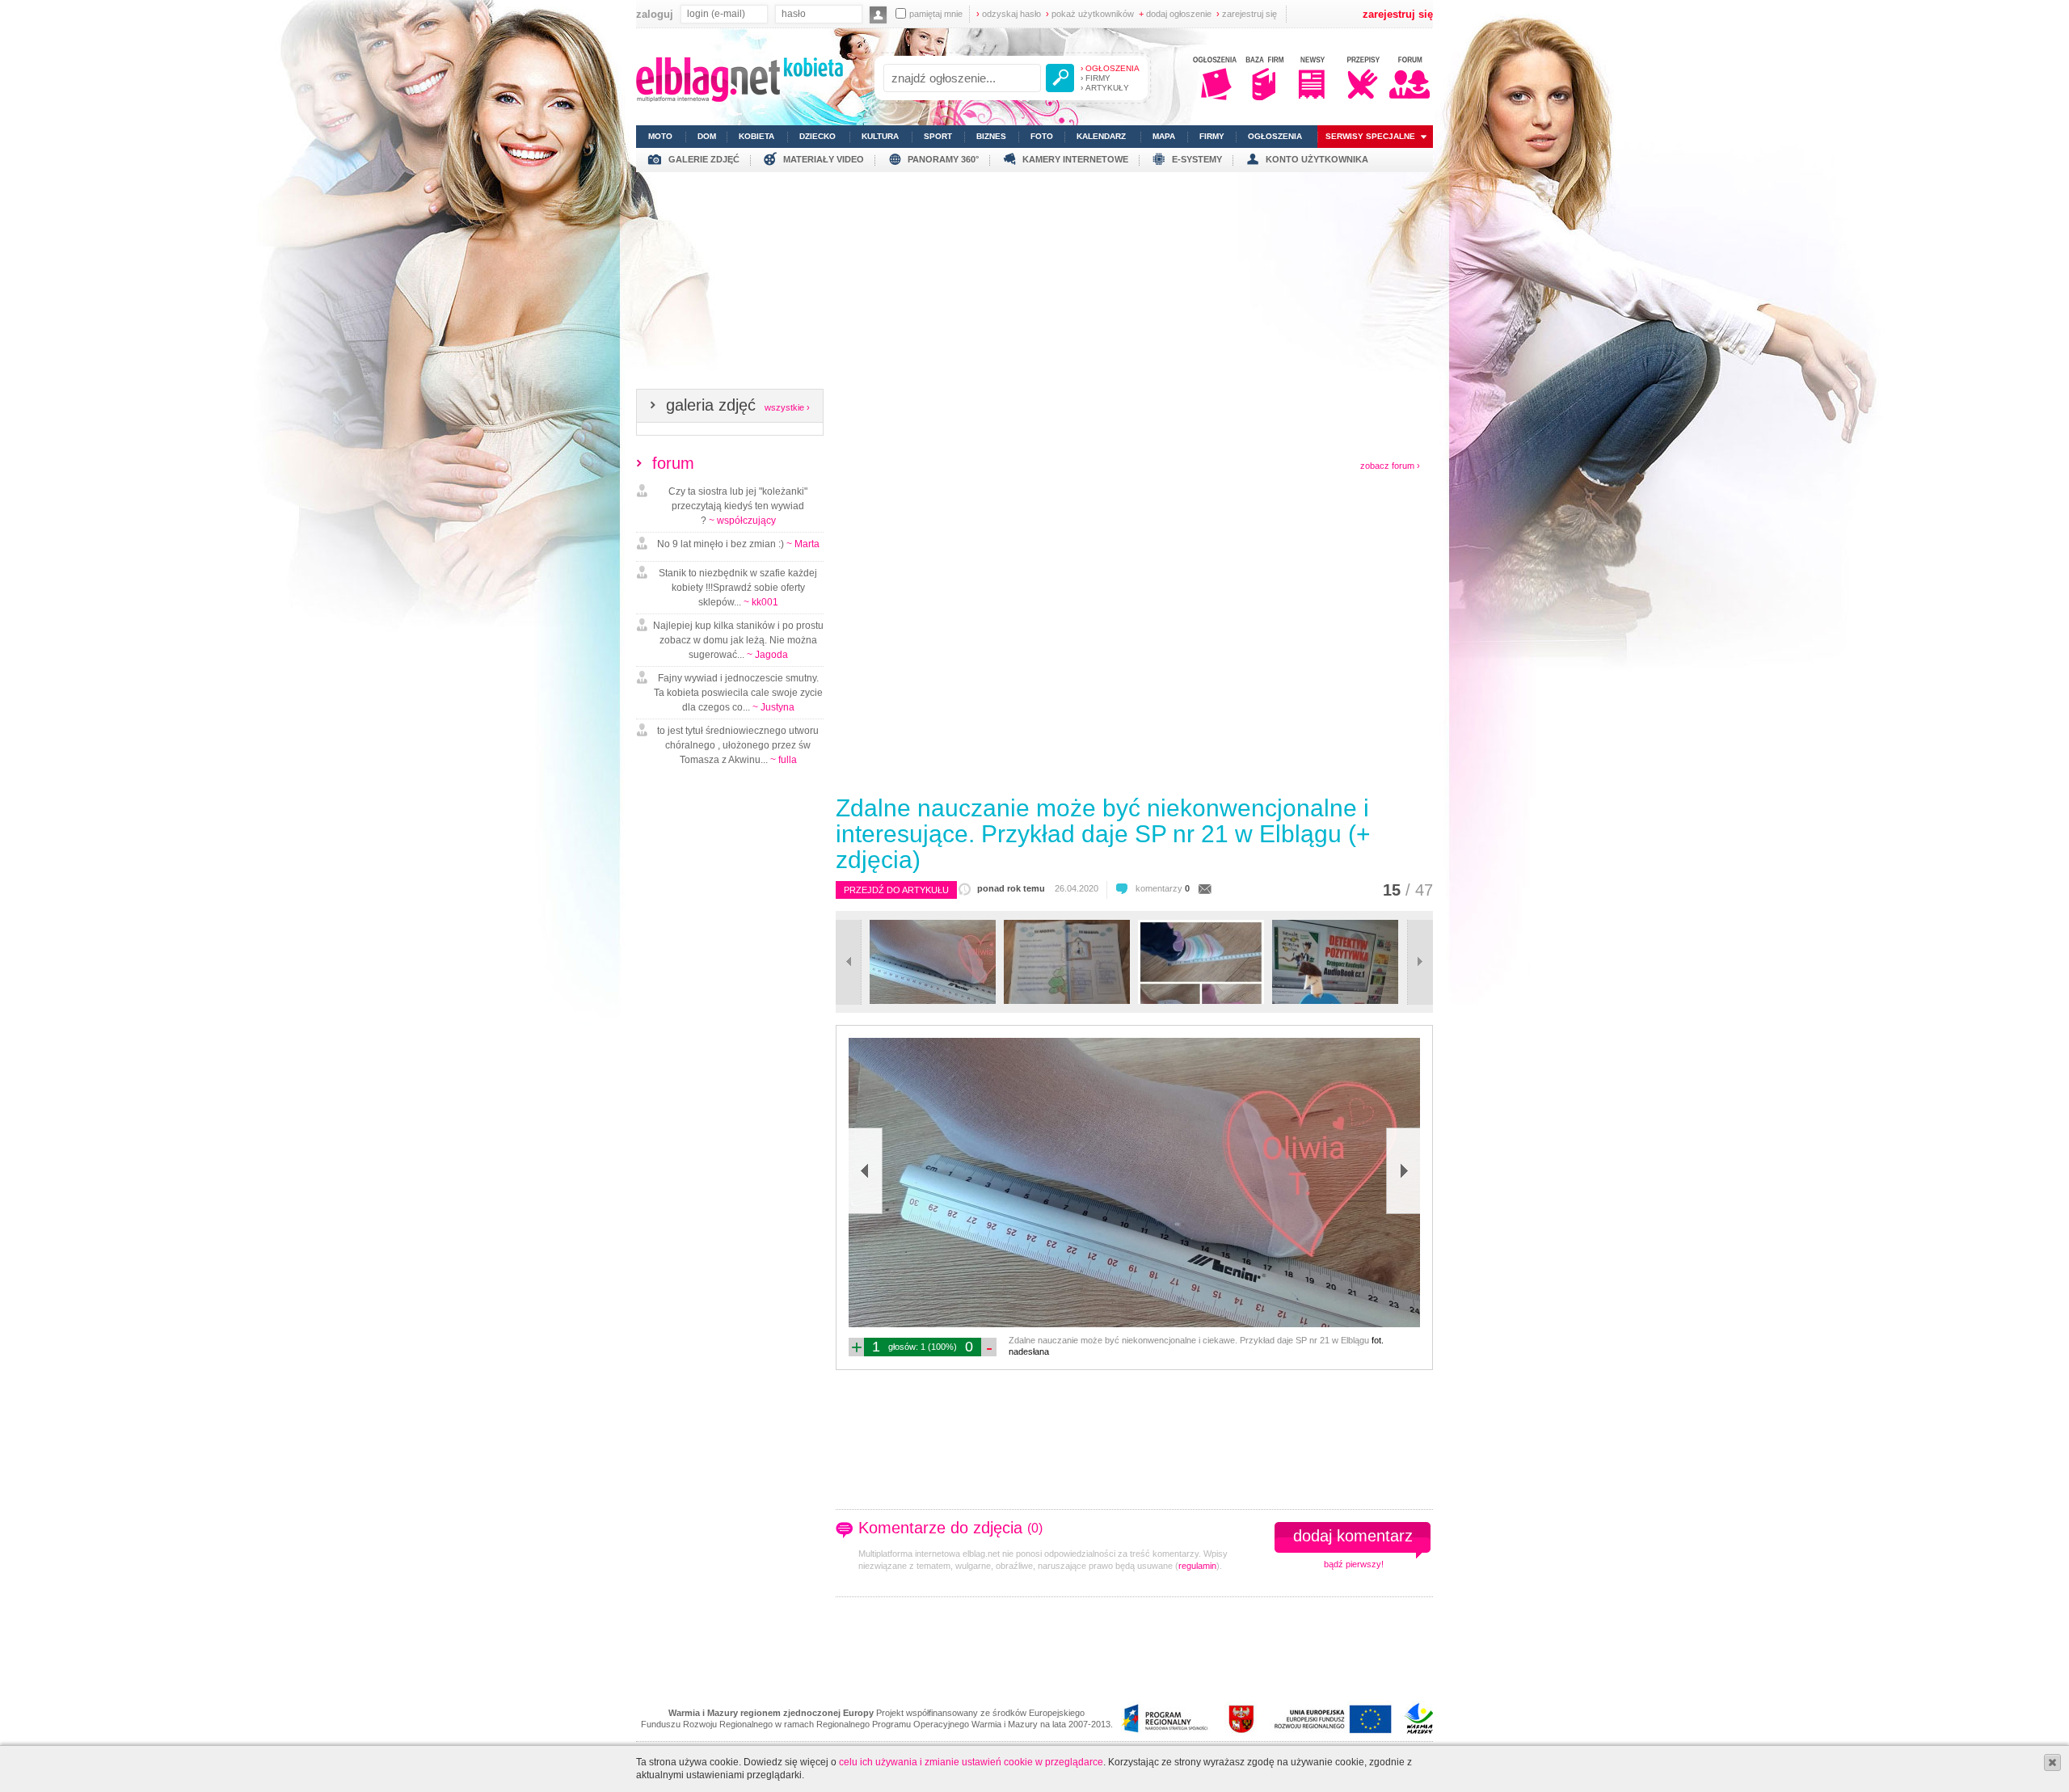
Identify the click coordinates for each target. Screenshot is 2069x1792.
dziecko (817, 136)
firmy (1212, 136)
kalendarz (1101, 136)
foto (1042, 136)
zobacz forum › (1390, 466)
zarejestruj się (1247, 14)
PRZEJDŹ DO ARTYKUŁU (896, 890)
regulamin (1197, 1566)
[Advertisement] (1034, 285)
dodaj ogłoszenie (1175, 14)
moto (660, 136)
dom (707, 136)
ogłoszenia (1275, 136)
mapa (1164, 136)
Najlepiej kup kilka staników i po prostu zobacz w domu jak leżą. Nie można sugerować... (738, 640)
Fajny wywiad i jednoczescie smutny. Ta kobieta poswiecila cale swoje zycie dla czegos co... (738, 693)
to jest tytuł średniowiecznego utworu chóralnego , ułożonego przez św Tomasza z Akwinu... (738, 745)
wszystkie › (787, 407)
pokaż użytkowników (1090, 14)
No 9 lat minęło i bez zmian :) (738, 544)
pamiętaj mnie (936, 14)
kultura (880, 136)
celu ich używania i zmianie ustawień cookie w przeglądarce (971, 1762)
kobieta (756, 136)
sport (938, 136)
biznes (991, 136)
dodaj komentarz (1353, 1536)
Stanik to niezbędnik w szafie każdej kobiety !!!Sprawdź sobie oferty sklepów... (738, 588)
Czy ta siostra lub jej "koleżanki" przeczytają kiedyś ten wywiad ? (738, 506)
